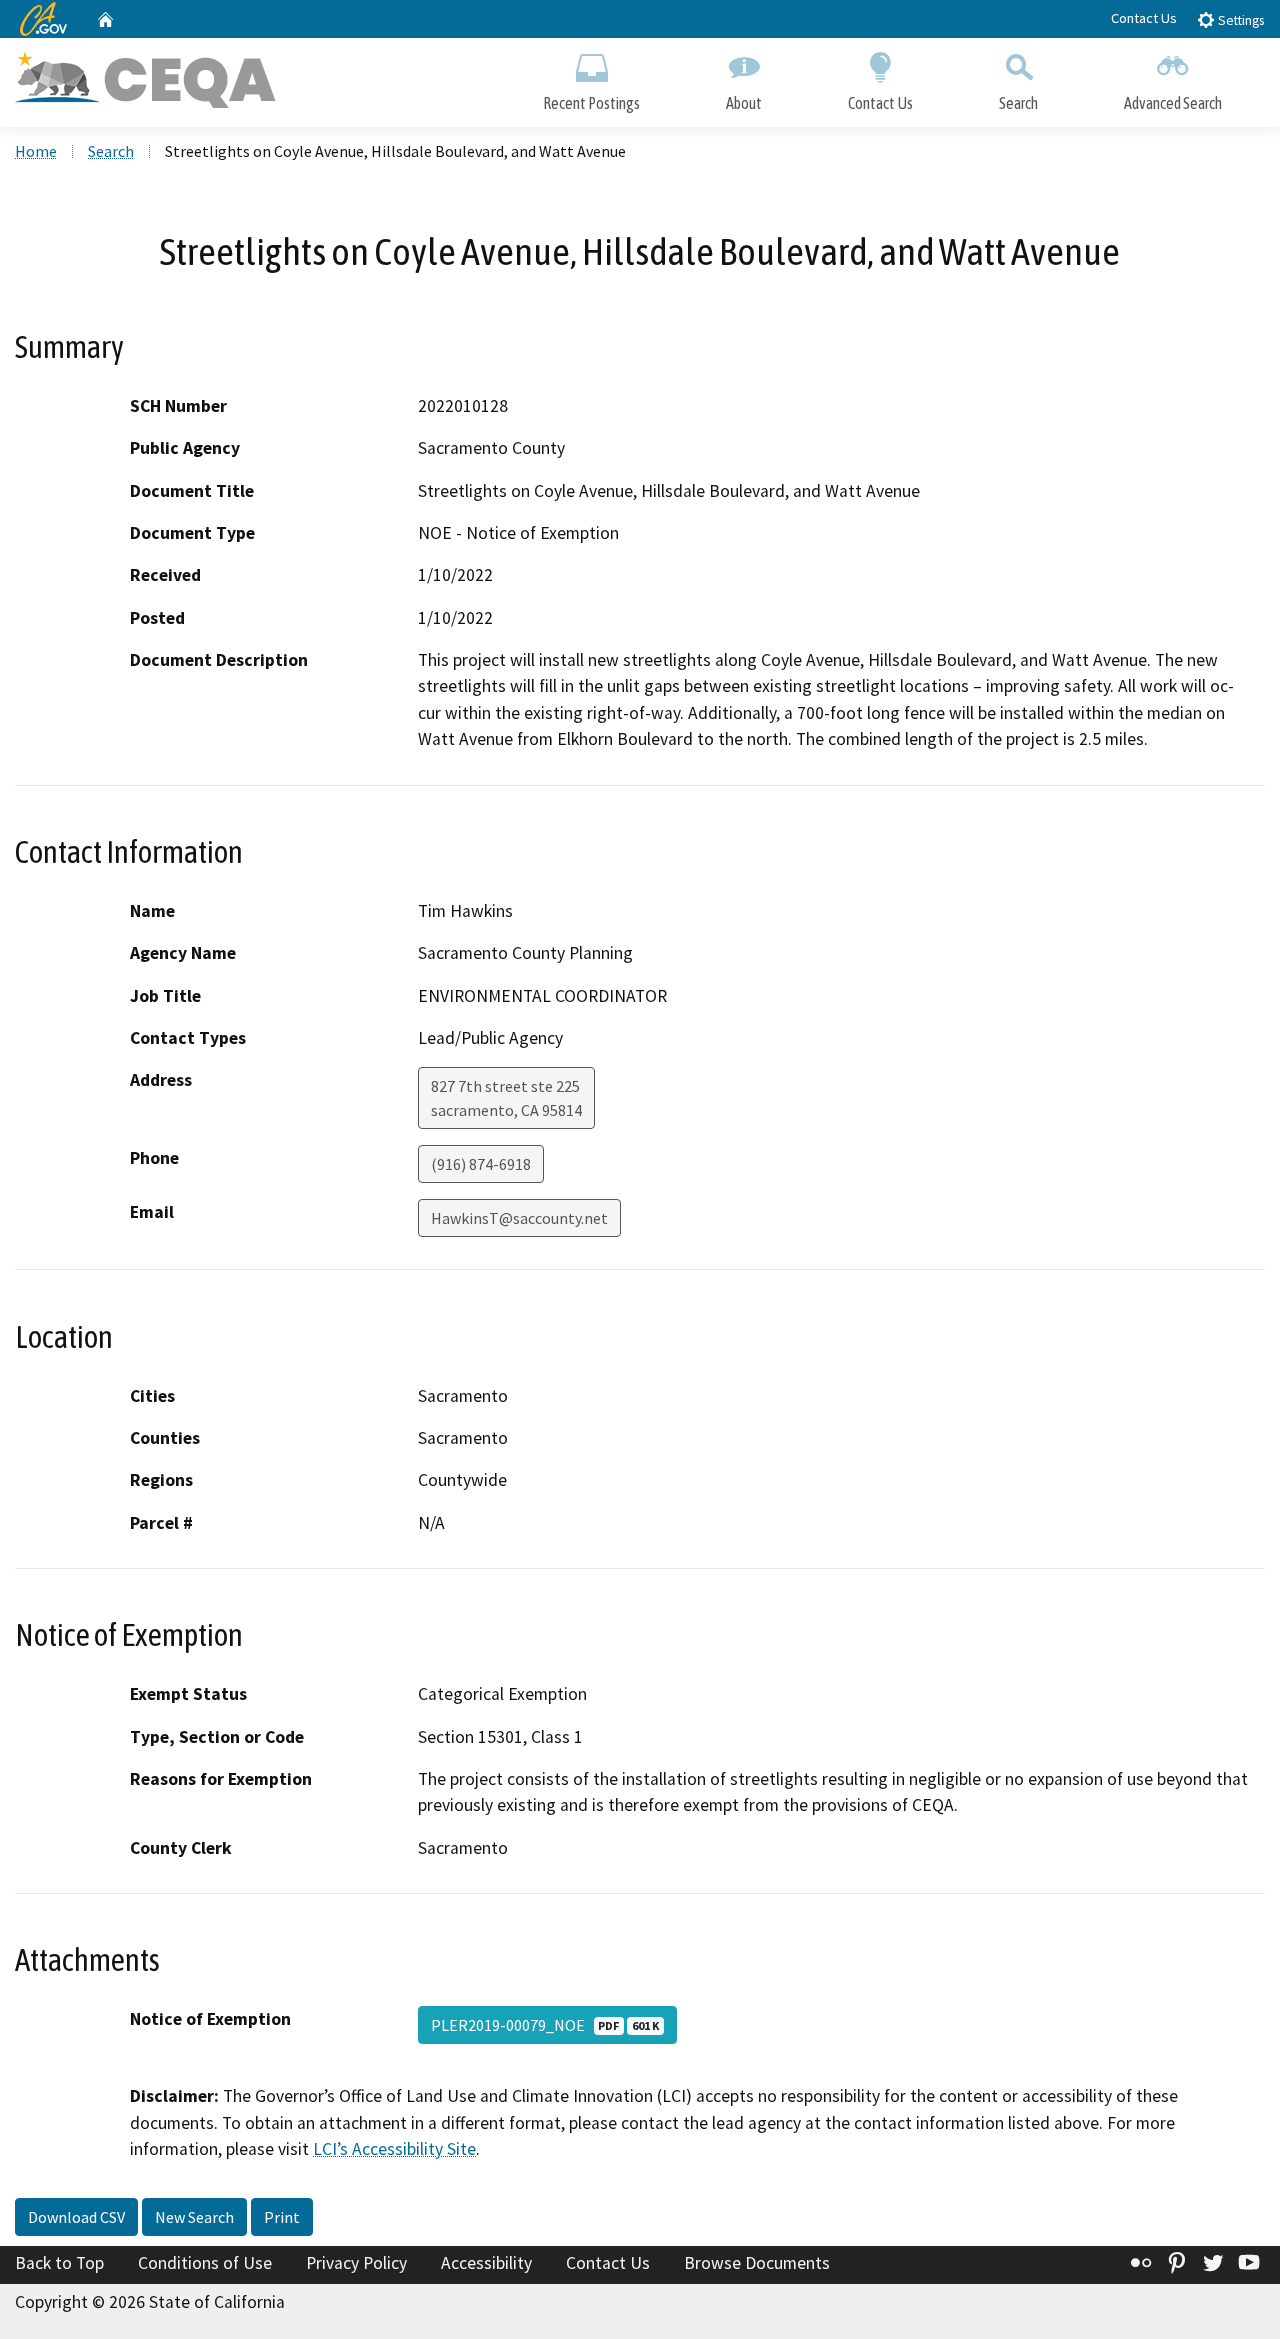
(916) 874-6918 (481, 1164)
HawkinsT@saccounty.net (519, 1218)
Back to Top (59, 2263)
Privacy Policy (356, 2263)
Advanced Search (1173, 103)
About (744, 103)
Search (1018, 103)
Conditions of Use (205, 2263)
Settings (1239, 20)
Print (282, 2217)
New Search (194, 2217)
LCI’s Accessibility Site (394, 2149)
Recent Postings (591, 103)
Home (36, 151)
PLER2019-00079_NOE (545, 2025)
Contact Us (1144, 18)
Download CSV (76, 2217)
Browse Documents (757, 2263)
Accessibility (486, 2263)
